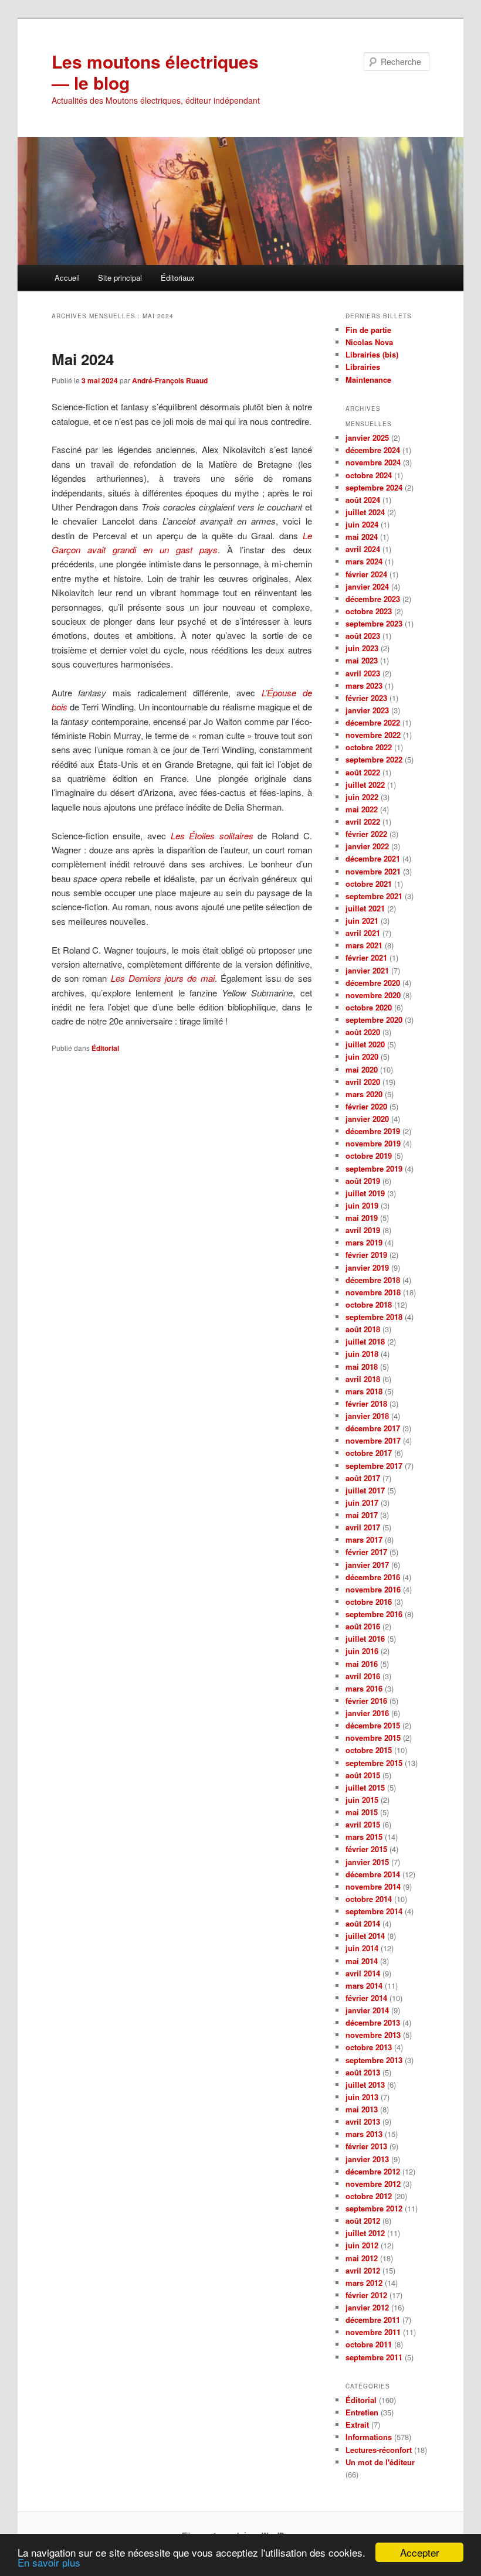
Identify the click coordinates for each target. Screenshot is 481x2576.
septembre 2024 (374, 487)
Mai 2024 (83, 359)
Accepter (420, 2552)
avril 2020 (363, 1082)
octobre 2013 (369, 2047)
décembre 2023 (373, 599)
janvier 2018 (367, 1416)
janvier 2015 (367, 1862)
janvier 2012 (367, 2307)
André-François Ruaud (170, 380)
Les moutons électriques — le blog (155, 72)
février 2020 (366, 1106)
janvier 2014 (367, 2010)
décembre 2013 (373, 2022)
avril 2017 (363, 1527)
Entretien (362, 2412)
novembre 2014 (373, 1886)
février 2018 (366, 1403)
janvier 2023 (367, 710)
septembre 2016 (374, 1614)
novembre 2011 (373, 2332)
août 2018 (363, 1329)
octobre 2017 (369, 1453)
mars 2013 (364, 2134)
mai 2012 (362, 2258)
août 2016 (363, 1626)
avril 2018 (363, 1379)
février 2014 (366, 1998)
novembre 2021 (373, 871)
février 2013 (366, 2146)
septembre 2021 (374, 896)
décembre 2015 (373, 1725)
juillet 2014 (365, 1936)
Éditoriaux (178, 278)
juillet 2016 (365, 1639)
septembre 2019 (374, 1168)
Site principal (120, 278)
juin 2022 (362, 797)
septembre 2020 (374, 1020)
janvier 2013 (367, 2159)
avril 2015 (363, 1824)
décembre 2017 (373, 1428)
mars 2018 (364, 1391)
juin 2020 (362, 1056)
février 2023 (366, 698)
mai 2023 (362, 660)
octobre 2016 (369, 1602)
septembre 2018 (374, 1317)
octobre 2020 (369, 1007)
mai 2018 (362, 1367)
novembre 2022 (373, 735)
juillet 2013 (365, 2085)
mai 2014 (362, 1961)
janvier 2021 (367, 970)
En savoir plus (49, 2562)
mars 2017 (364, 1539)
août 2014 (363, 1923)
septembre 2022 (374, 759)
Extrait (357, 2424)
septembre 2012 (374, 2208)
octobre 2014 (369, 1899)
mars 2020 (364, 1094)
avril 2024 (363, 549)
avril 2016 (363, 1676)
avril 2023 (363, 673)
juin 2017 (362, 1503)
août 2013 (363, 2072)
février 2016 (366, 1701)
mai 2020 (362, 1069)
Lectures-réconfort (379, 2450)
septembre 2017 (374, 1466)
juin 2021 (362, 921)
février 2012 (366, 2295)
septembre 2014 (374, 1911)
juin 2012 (362, 2245)
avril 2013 (363, 2121)
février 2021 (366, 957)
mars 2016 (364, 1688)
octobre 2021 (369, 884)
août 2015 (363, 1775)
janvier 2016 (367, 1713)
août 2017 (363, 1478)
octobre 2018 (369, 1304)
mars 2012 (364, 2283)
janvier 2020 (367, 1119)
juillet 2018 (365, 1341)
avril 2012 (363, 2270)
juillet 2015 (365, 1787)
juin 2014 (362, 1948)
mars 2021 (364, 945)
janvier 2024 (367, 586)
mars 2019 (364, 1242)
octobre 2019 (369, 1156)
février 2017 (366, 1552)
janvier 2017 (367, 1565)
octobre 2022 (369, 747)
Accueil (67, 278)
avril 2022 (363, 821)
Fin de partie (368, 330)
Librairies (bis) (372, 354)
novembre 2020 (373, 995)
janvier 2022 (367, 846)
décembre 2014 (373, 1874)
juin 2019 (362, 1205)
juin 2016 (362, 1651)
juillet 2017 (365, 1490)
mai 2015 (362, 1812)
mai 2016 (362, 1664)
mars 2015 (364, 1837)
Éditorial (105, 1048)
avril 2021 (363, 933)
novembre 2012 (373, 2184)
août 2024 (363, 500)
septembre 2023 (374, 623)
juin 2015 (362, 1800)
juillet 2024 (365, 512)
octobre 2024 (369, 475)
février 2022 (366, 834)
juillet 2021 (365, 908)
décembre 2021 (373, 858)
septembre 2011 (374, 2357)
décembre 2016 (373, 1577)
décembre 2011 (373, 2320)
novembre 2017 (373, 1440)
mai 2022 (362, 809)
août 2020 (363, 1032)
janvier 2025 (367, 438)
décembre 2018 (373, 1280)
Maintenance (368, 380)
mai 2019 (362, 1218)
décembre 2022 (373, 722)
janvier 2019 (367, 1267)
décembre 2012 (373, 2171)
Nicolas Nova (369, 342)
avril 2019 (363, 1230)
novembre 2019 (373, 1143)
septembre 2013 (374, 2060)
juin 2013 (362, 2097)
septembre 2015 (374, 1763)
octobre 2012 (369, 2196)
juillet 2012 (365, 2233)
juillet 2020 (365, 1044)
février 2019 (366, 1255)
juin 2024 (362, 524)
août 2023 (363, 636)
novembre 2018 (373, 1292)
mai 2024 (362, 537)
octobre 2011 (369, 2344)
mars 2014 (364, 1985)
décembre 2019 (373, 1131)
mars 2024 (364, 561)
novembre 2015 (373, 1738)
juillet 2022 (365, 785)
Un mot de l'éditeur (380, 2462)
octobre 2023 (369, 611)
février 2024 (366, 574)
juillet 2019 (365, 1193)
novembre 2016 (373, 1589)
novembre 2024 (373, 462)
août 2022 (363, 772)
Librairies (363, 367)
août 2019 (363, 1181)
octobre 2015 (369, 1750)
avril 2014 (363, 1973)
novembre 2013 (373, 2035)
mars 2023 (364, 685)
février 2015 (366, 1849)
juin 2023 (362, 648)
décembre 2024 (373, 450)
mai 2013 (362, 2109)
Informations (369, 2437)
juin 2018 (362, 1354)
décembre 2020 (373, 983)
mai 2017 (362, 1515)
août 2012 (363, 2221)
